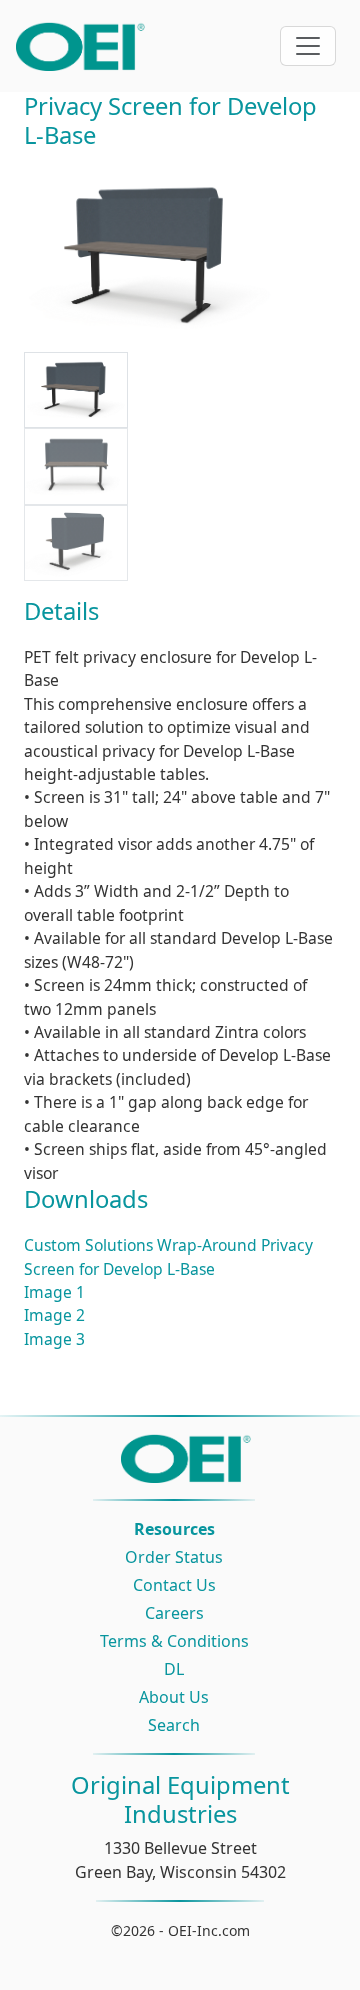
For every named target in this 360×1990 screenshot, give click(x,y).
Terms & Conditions (174, 1641)
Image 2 (54, 1315)
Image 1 (54, 1292)
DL (174, 1669)
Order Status (174, 1557)
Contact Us (174, 1585)
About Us (174, 1697)
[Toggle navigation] (308, 46)
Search (174, 1725)
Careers (174, 1613)
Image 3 (54, 1339)
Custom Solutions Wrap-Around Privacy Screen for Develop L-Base (168, 1256)
